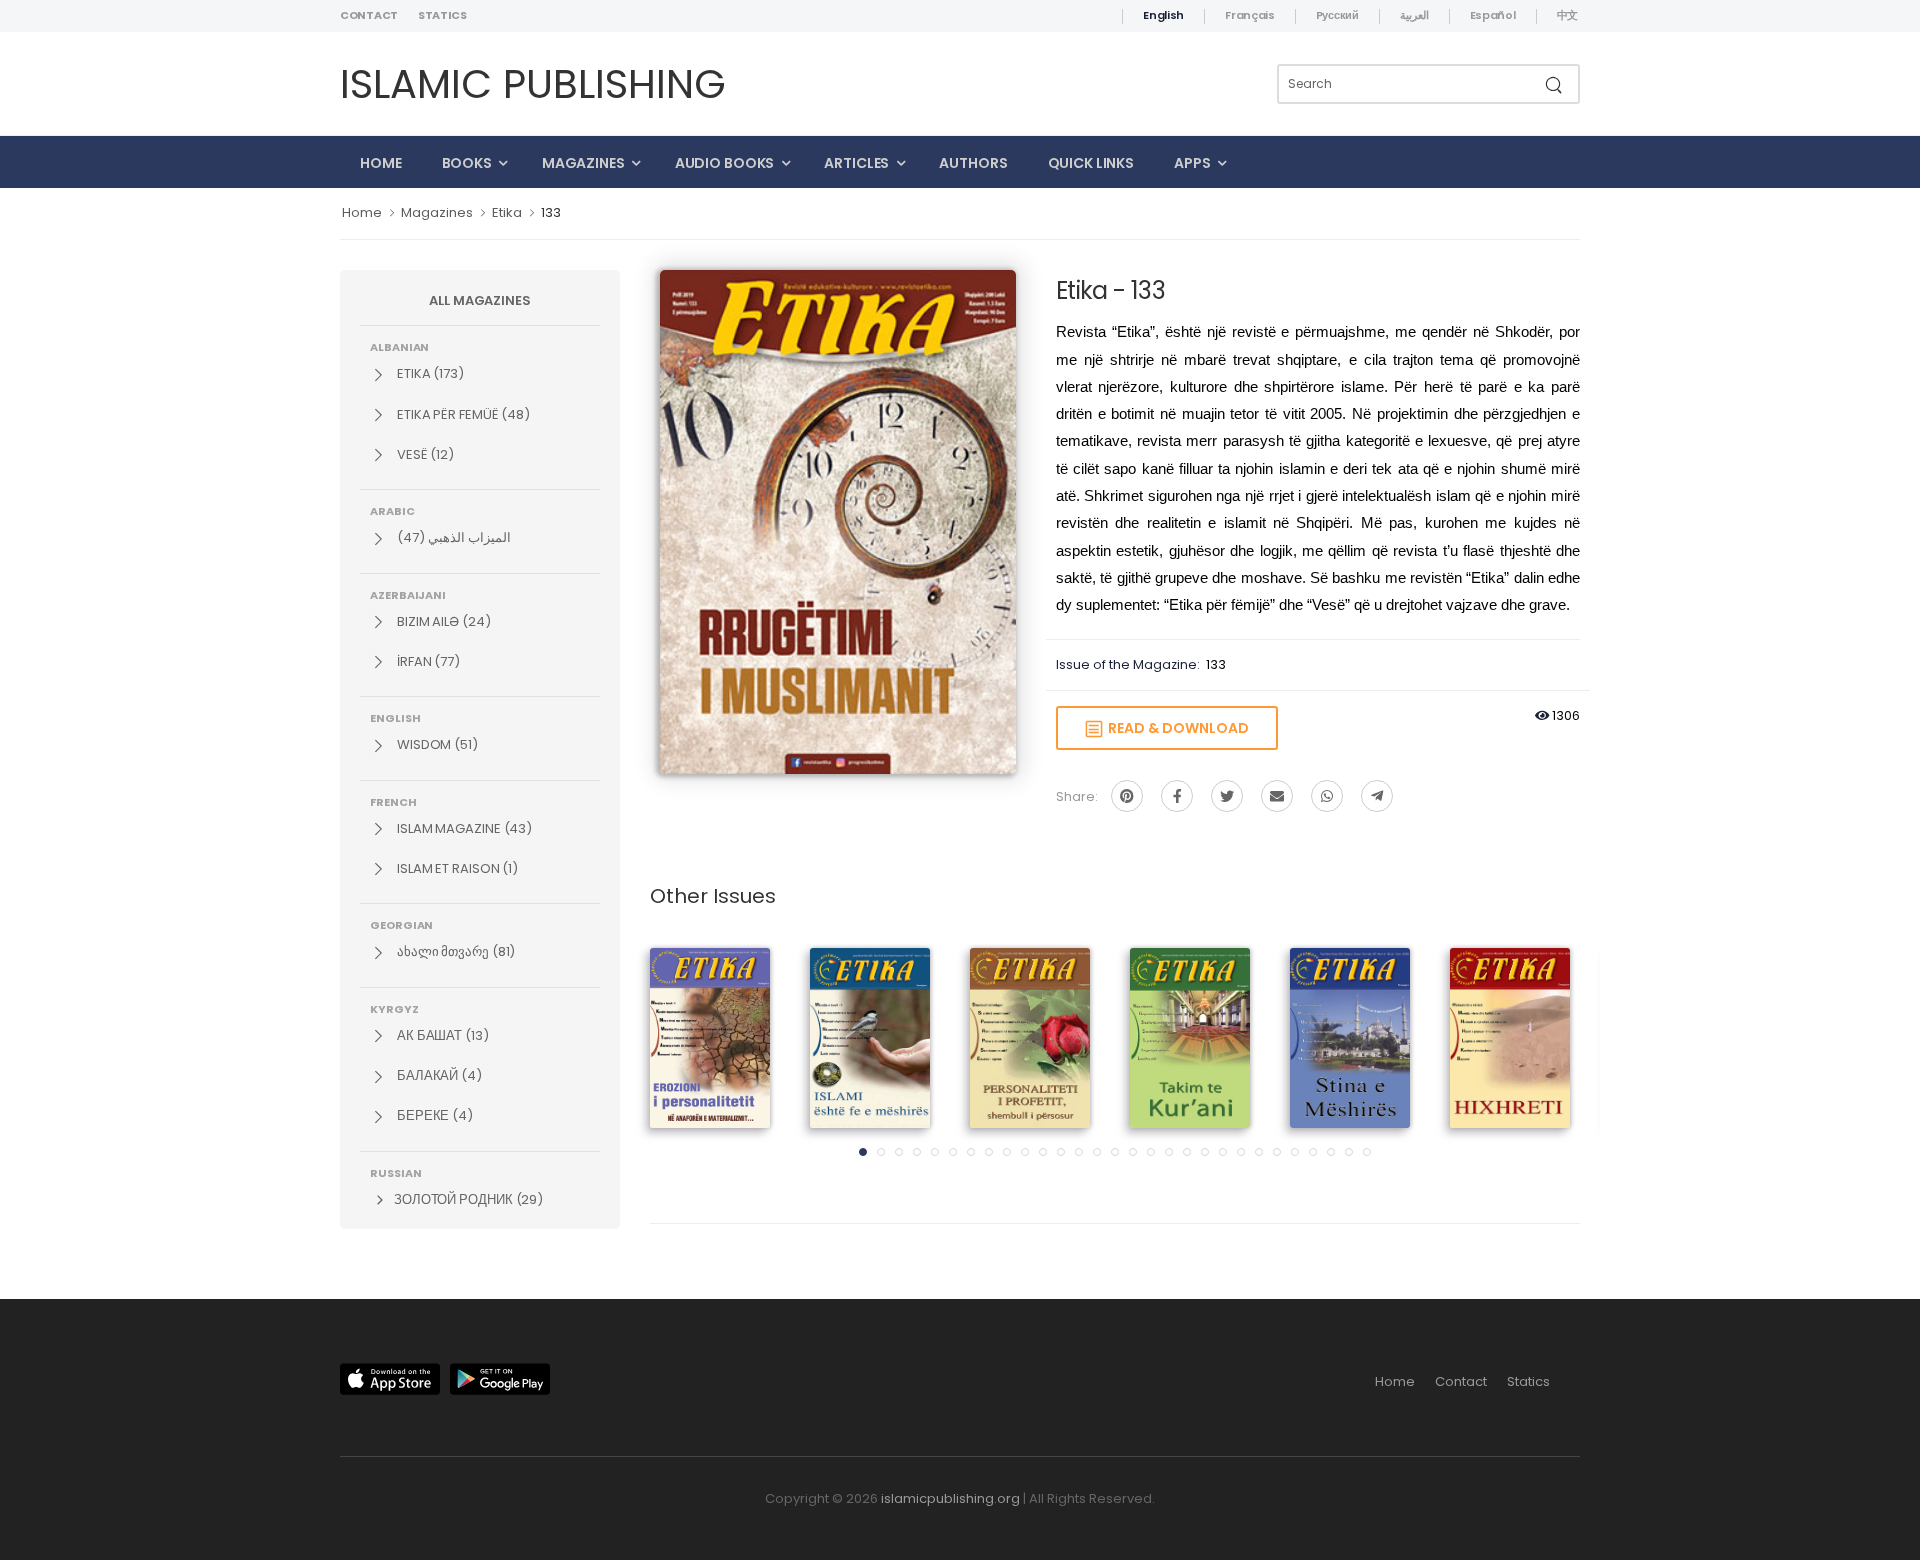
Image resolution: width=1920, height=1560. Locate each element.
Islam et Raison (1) (456, 868)
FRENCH (393, 801)
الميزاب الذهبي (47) (452, 537)
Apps (1192, 163)
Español (1493, 15)
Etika (507, 212)
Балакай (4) (438, 1075)
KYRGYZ (394, 1008)
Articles (856, 163)
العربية (1414, 15)
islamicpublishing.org (950, 1498)
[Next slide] (1545, 1058)
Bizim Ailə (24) (442, 621)
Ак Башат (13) (441, 1035)
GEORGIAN (401, 924)
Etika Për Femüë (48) (462, 414)
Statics (442, 15)
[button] (863, 1152)
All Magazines (480, 300)
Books (467, 163)
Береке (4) (433, 1115)
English (1163, 15)
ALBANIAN (399, 346)
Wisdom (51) (436, 744)
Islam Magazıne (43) (463, 828)
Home (381, 163)
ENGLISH (395, 717)
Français (1250, 15)
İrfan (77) (427, 661)
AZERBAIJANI (408, 594)
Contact (369, 15)
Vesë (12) (424, 454)
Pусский (1337, 15)
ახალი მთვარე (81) (454, 951)
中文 (1567, 15)
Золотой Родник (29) (467, 1199)
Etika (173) (429, 373)
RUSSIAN (395, 1172)
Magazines (583, 163)
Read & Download (1175, 728)
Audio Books (725, 163)
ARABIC (392, 510)
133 (551, 212)
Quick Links (1091, 163)
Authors (973, 163)
